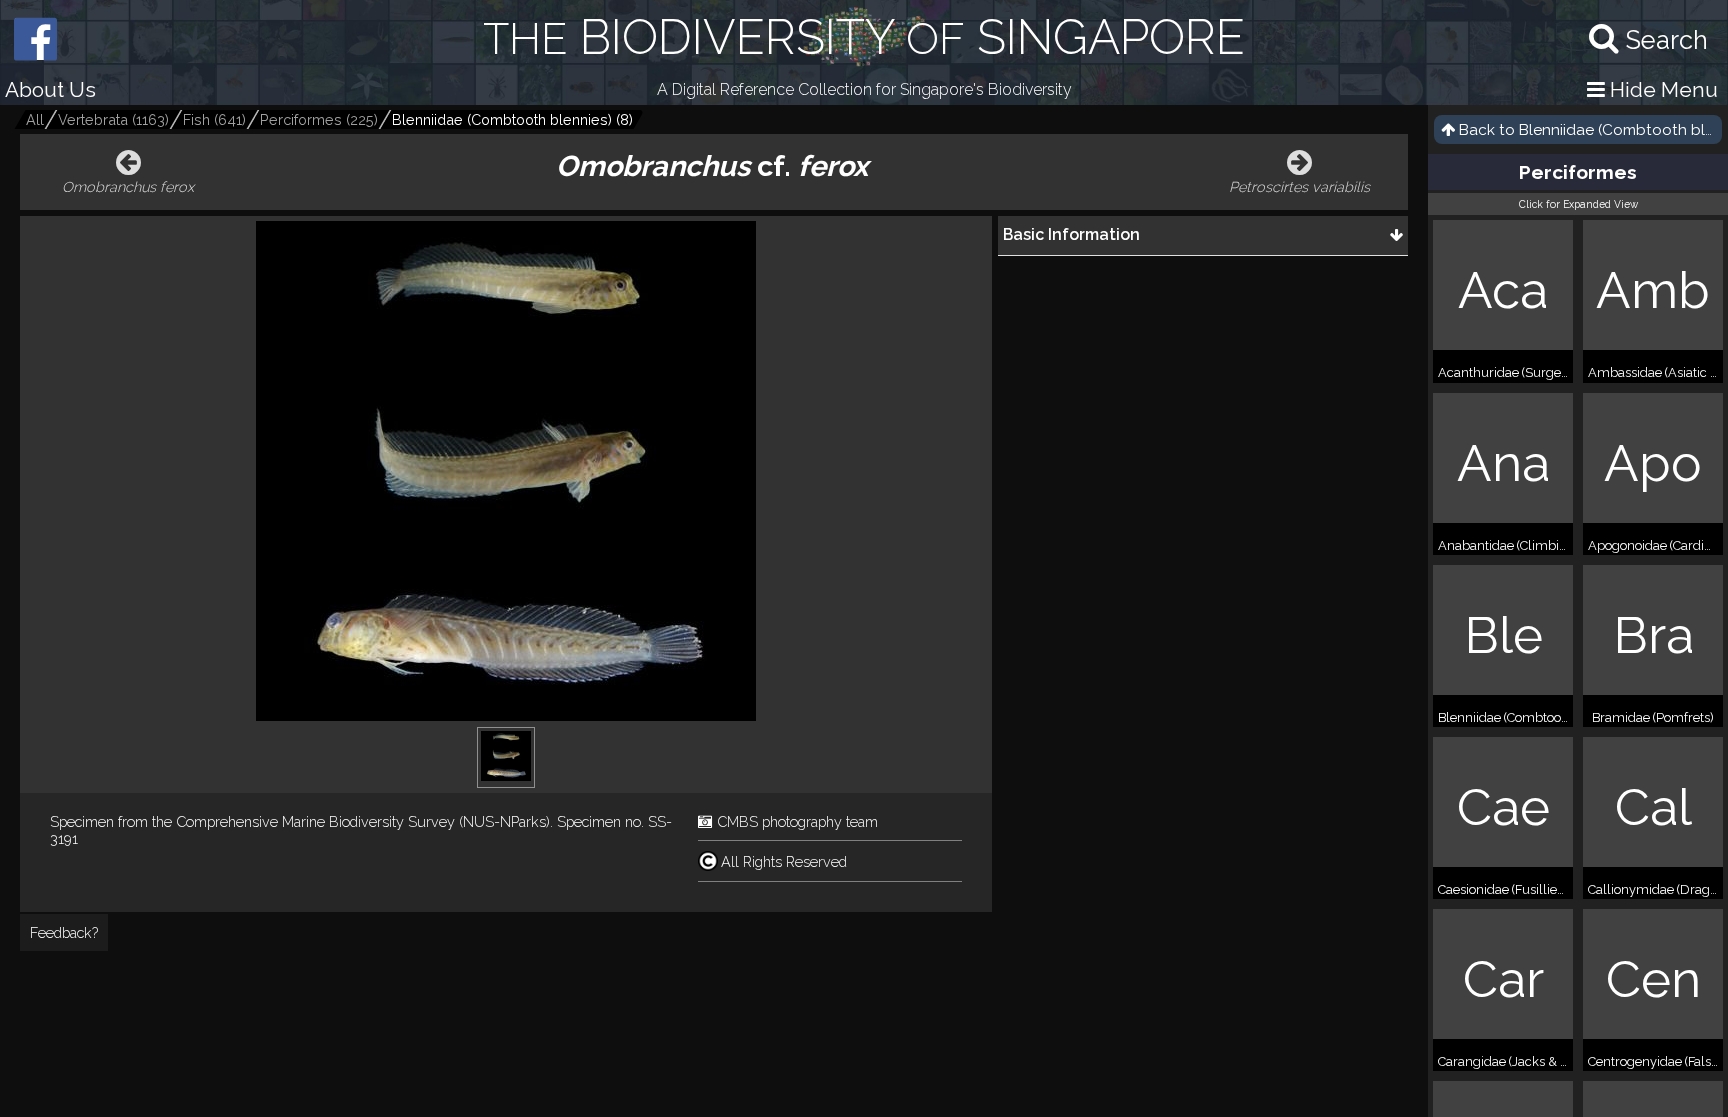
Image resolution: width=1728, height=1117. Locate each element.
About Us (50, 89)
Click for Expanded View (1578, 204)
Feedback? (64, 932)
